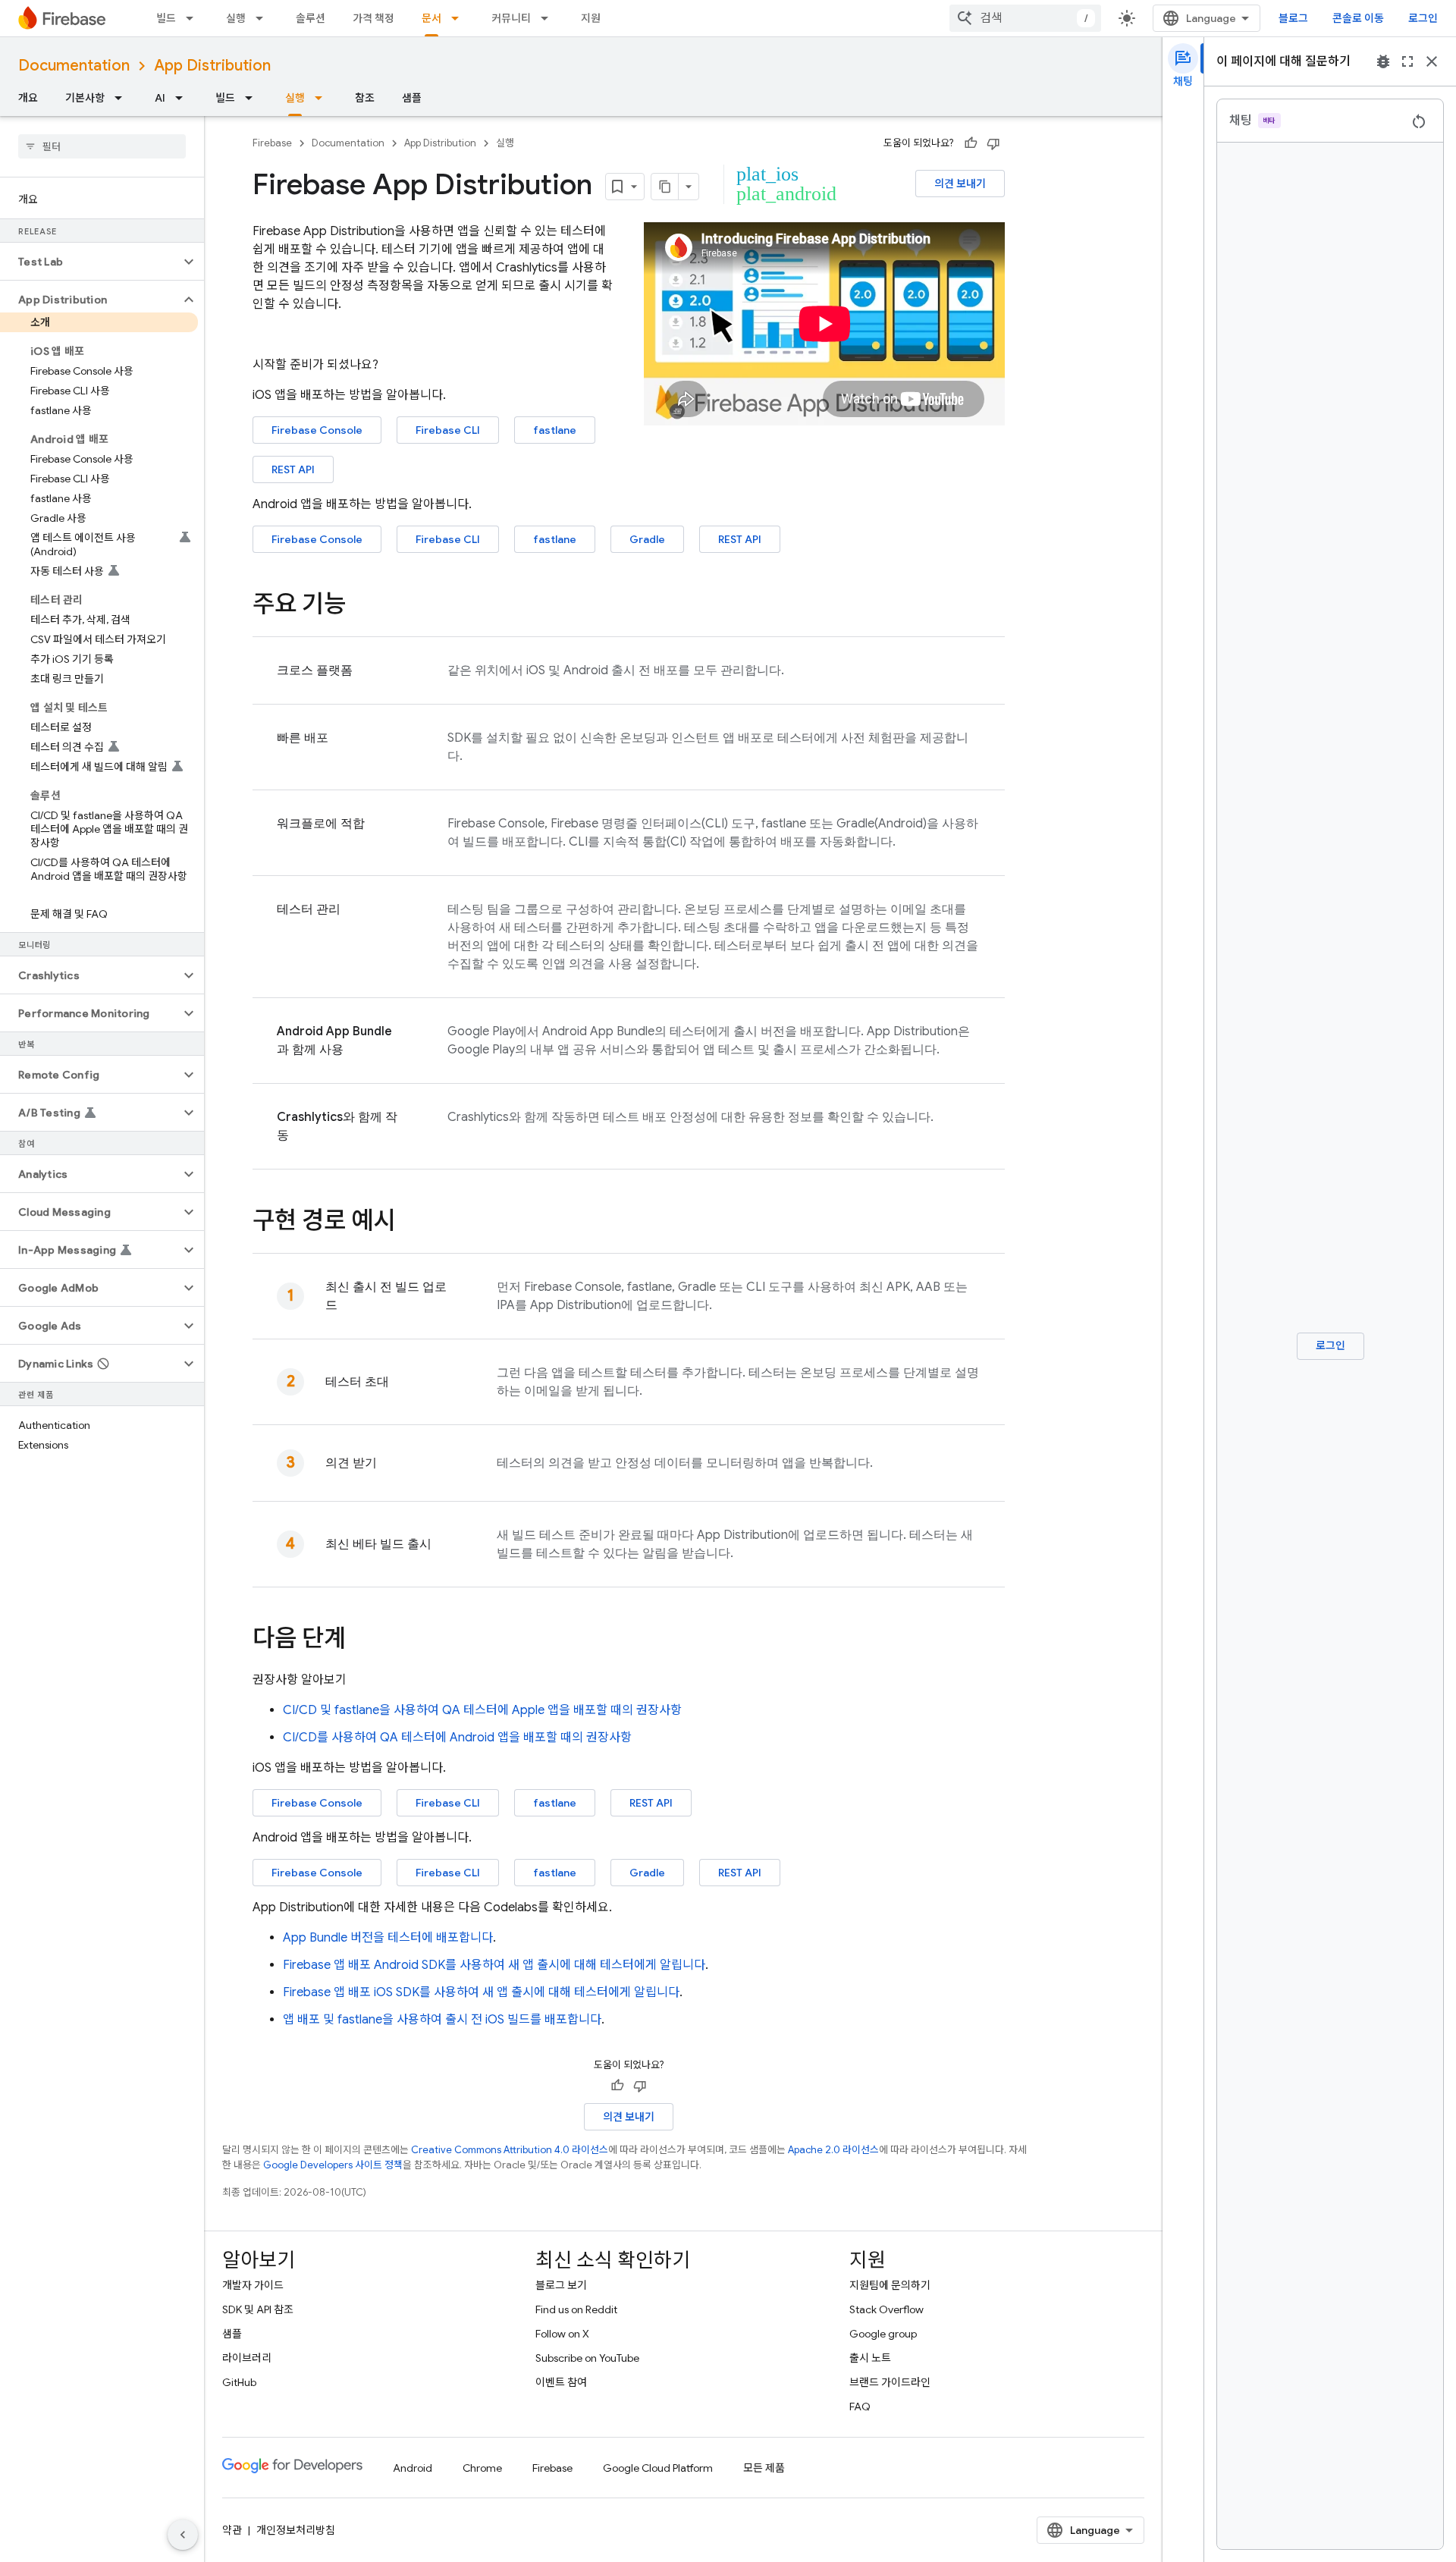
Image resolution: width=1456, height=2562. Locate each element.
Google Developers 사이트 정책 (333, 2165)
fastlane (555, 430)
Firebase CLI (448, 1803)
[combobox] (1025, 18)
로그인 (1423, 18)
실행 (236, 18)
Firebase (272, 143)
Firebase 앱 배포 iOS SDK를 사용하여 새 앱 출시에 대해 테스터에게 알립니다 (481, 1992)
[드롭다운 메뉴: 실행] (264, 18)
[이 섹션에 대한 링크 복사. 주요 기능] (361, 606)
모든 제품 (764, 2468)
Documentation (74, 66)
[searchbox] (102, 146)
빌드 (166, 18)
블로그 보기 (561, 2285)
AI (160, 98)
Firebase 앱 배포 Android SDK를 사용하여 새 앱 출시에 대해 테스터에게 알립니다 (494, 1965)
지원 (591, 18)
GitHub (239, 2382)
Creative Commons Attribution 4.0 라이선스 (510, 2150)
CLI (448, 430)
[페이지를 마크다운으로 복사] (665, 187)
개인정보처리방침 (296, 2530)
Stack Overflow (886, 2309)
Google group (883, 2334)
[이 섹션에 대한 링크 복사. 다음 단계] (361, 1640)
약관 (232, 2530)
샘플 (412, 98)
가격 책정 (373, 18)
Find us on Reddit (576, 2309)
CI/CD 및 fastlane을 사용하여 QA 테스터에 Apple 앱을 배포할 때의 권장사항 (482, 1710)
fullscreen (1407, 61)
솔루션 (311, 18)
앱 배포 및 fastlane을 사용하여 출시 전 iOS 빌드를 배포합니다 (442, 2020)
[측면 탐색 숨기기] (183, 2535)
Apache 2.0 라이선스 (833, 2150)
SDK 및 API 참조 (258, 2309)
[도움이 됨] (971, 143)
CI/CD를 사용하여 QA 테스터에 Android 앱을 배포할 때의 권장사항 (457, 1738)
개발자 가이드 (253, 2285)
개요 (28, 98)
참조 (365, 98)
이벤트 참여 (561, 2382)
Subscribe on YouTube (587, 2358)
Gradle (647, 539)
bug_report (1383, 61)
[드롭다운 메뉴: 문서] (460, 18)
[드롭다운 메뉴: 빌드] (194, 18)
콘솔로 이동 (1358, 18)
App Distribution (212, 66)
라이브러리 (247, 2358)
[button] (90, 262)
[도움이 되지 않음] (993, 143)
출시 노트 (870, 2358)
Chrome (482, 2468)
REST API (293, 469)
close (1432, 61)
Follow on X (562, 2334)
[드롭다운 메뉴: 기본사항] (123, 98)
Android (413, 2468)
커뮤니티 (511, 18)
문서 (431, 18)
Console (317, 430)
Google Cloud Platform (658, 2468)
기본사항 (85, 98)
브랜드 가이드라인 (890, 2382)
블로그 (1293, 18)
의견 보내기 (960, 184)
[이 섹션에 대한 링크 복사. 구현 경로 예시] (410, 1223)
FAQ (860, 2407)
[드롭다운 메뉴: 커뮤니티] (549, 18)
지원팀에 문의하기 (890, 2285)
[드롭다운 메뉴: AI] (184, 98)
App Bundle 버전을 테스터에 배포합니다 (388, 1938)
